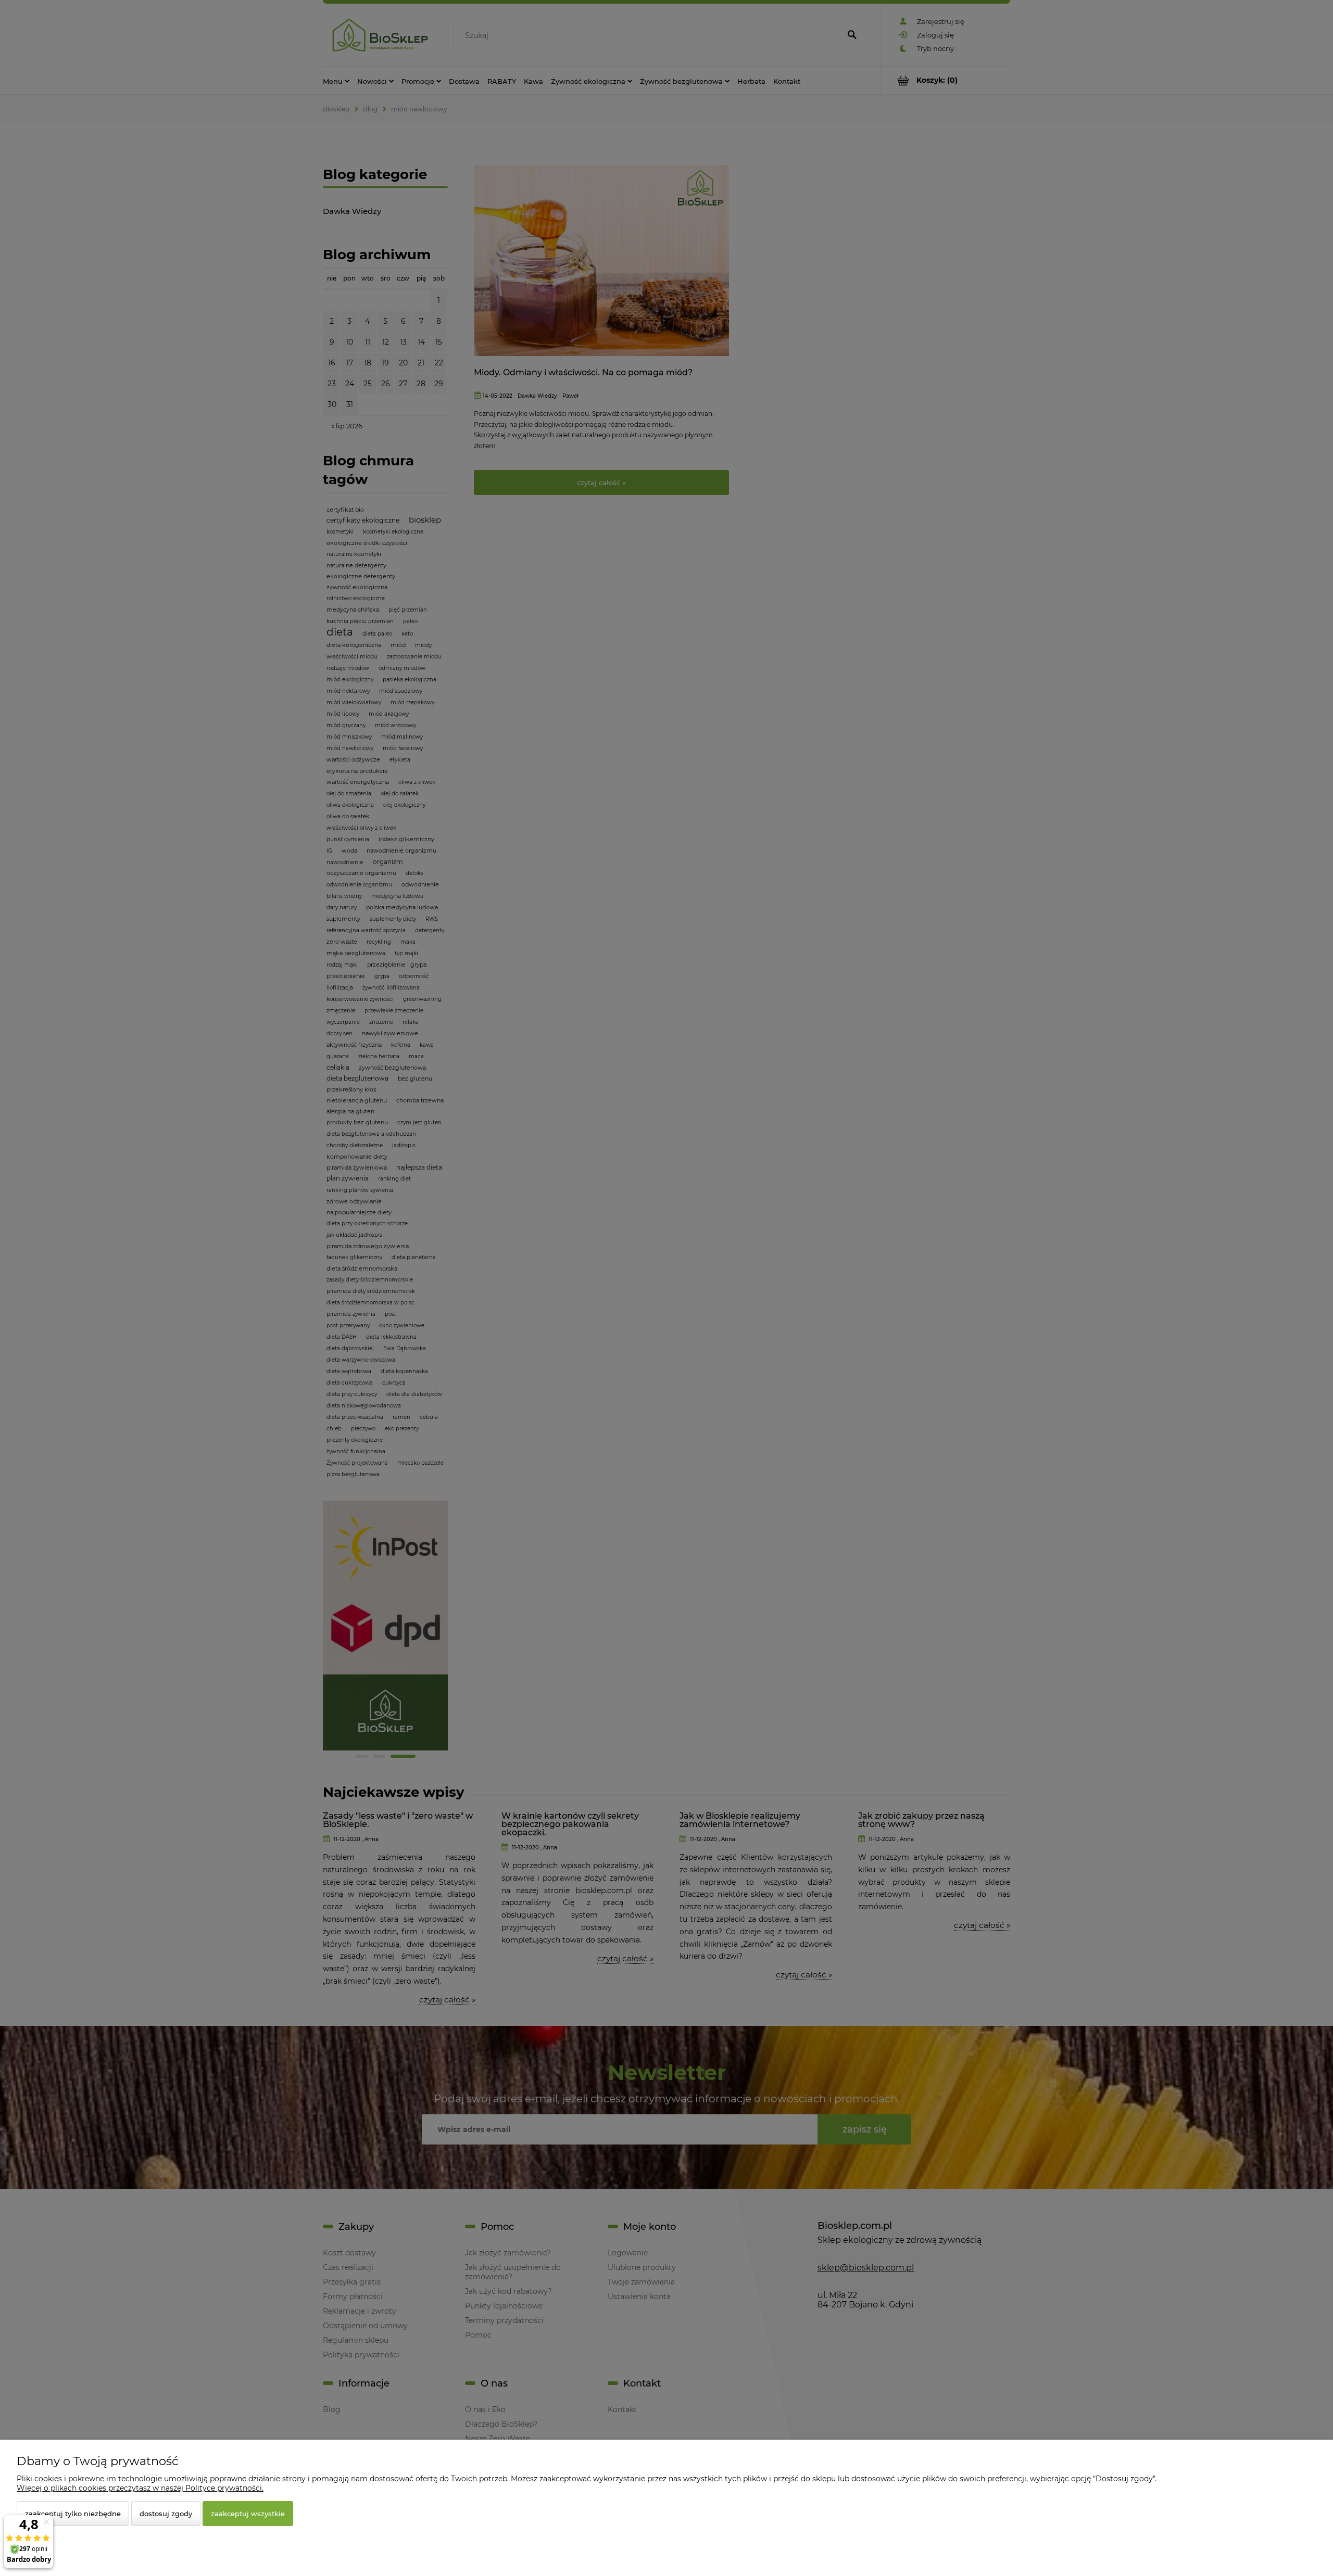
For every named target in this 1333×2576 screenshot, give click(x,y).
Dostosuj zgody (166, 2514)
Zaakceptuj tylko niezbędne (73, 2514)
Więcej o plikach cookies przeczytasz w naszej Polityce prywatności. (140, 2488)
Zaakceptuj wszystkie (248, 2514)
